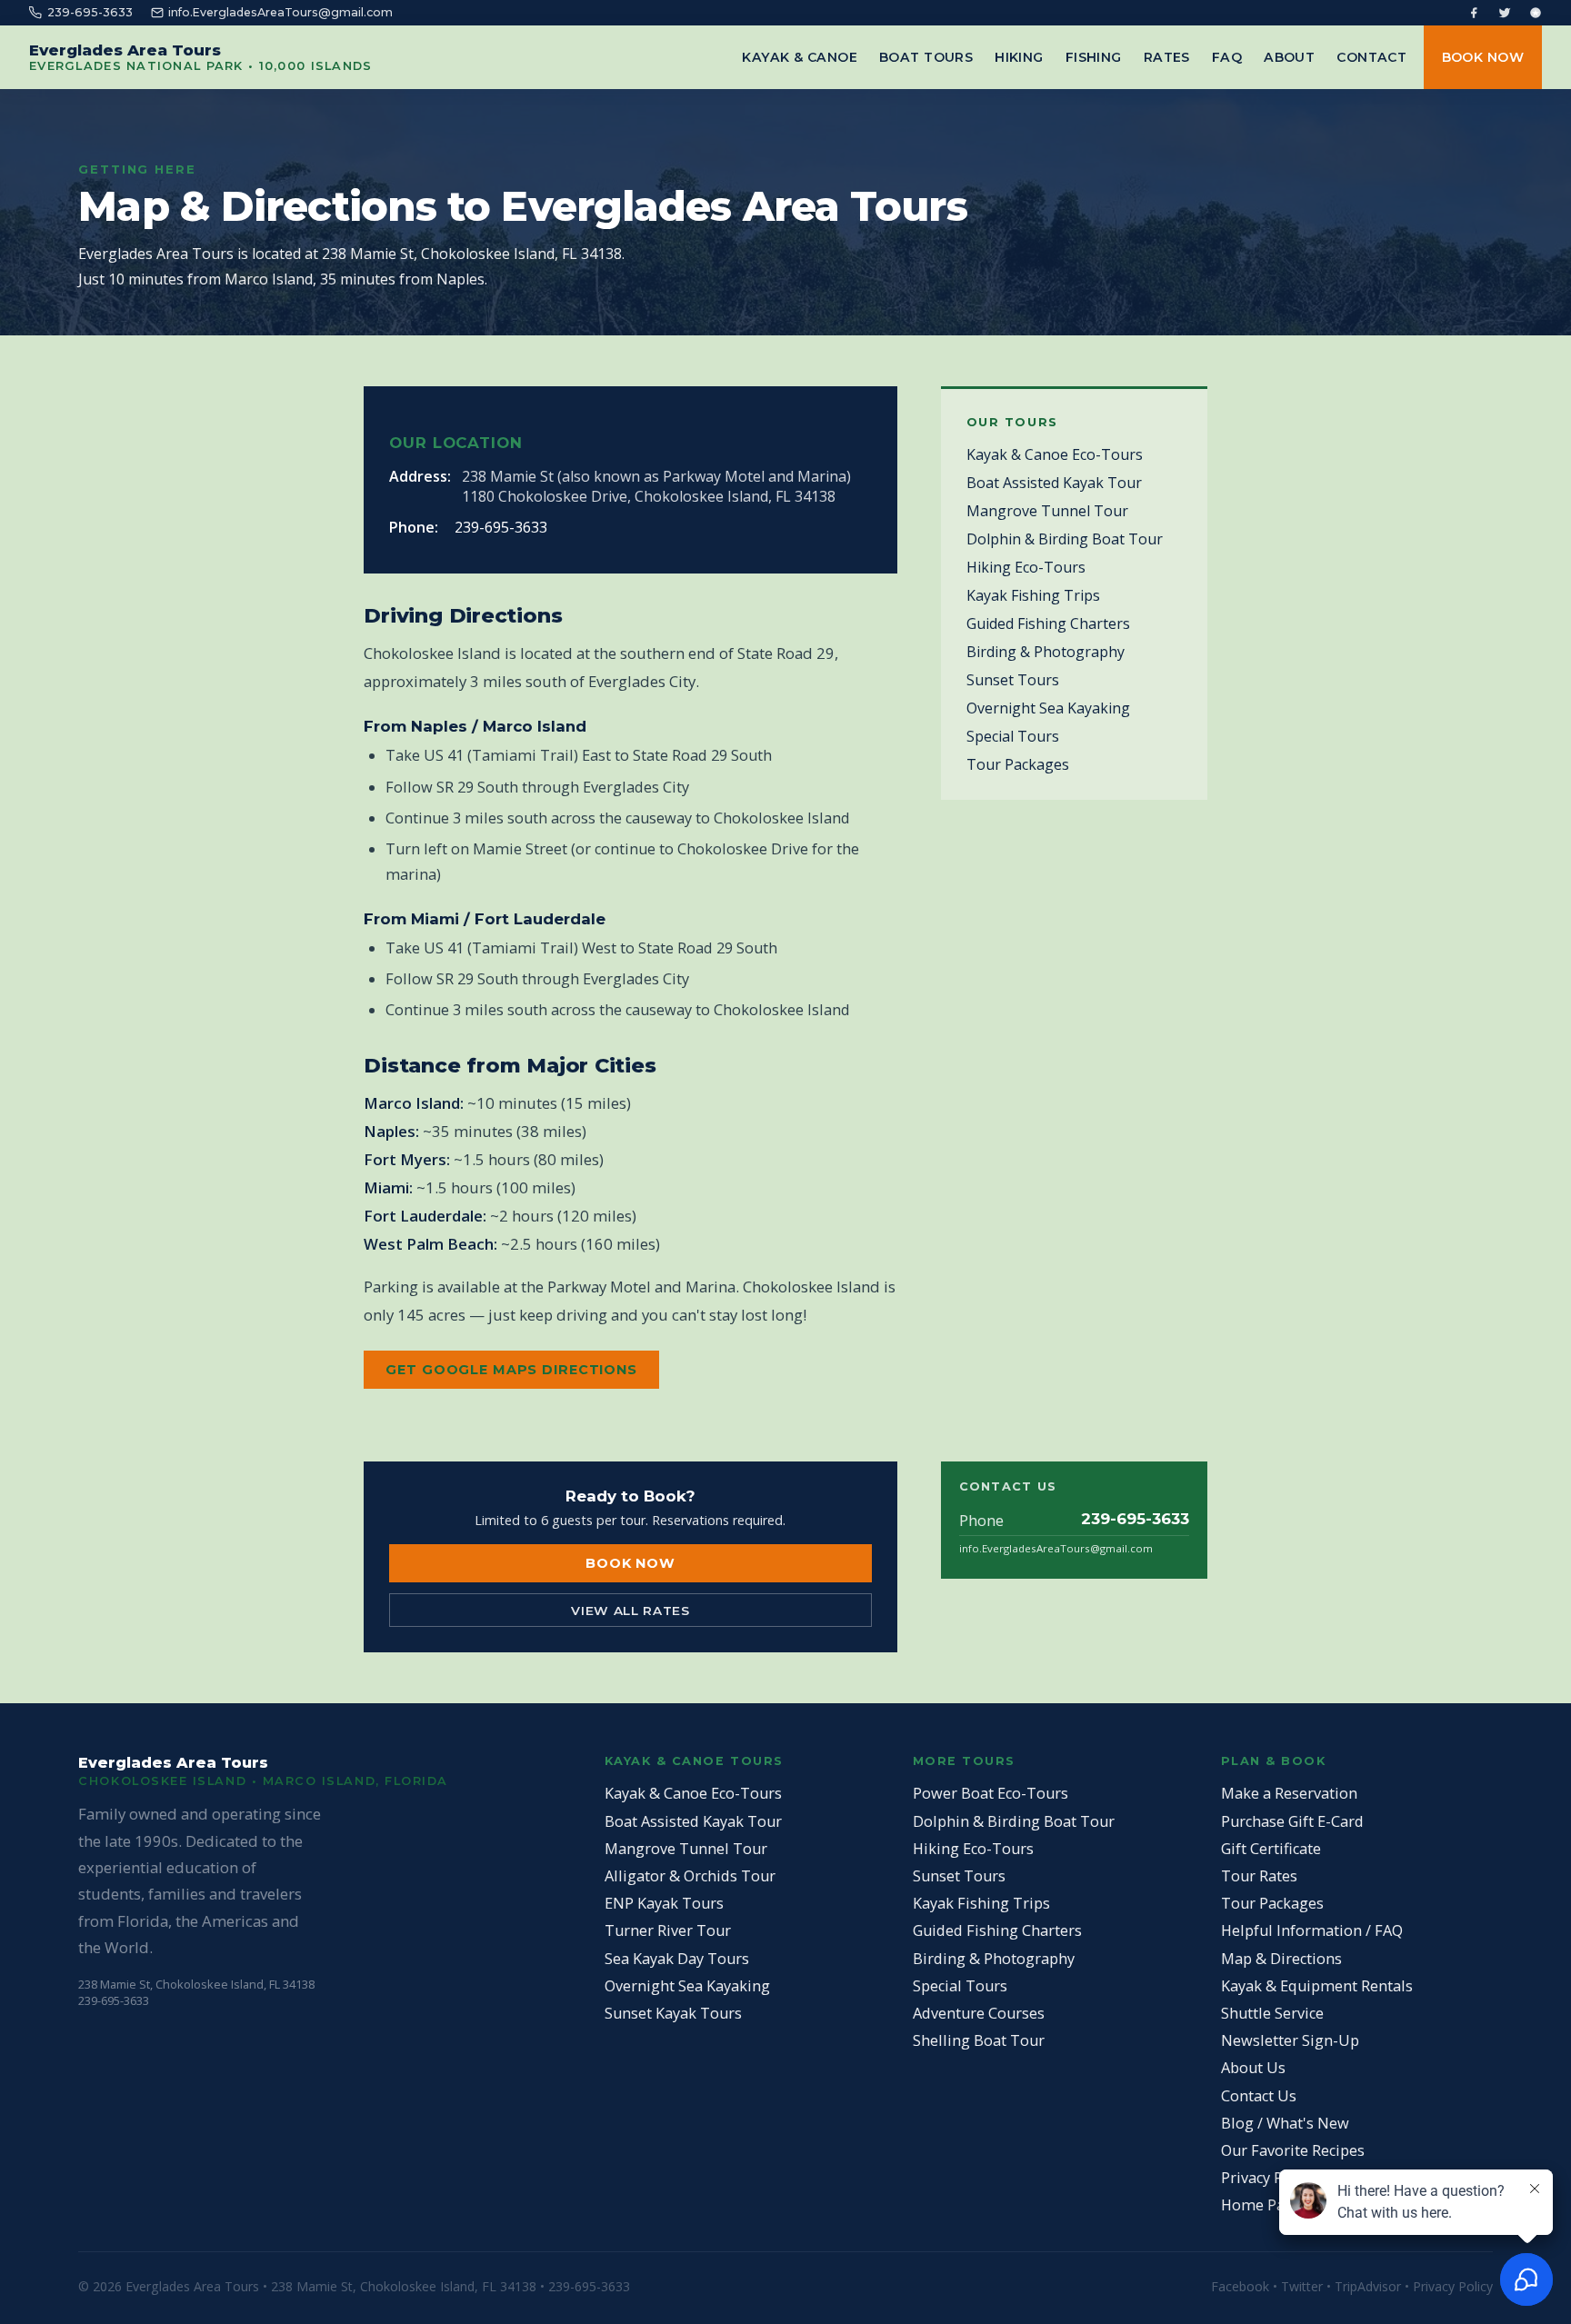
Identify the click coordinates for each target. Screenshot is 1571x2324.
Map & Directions (1281, 1959)
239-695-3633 (501, 527)
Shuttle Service (1272, 2013)
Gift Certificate (1271, 1849)
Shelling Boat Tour (979, 2040)
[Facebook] (1474, 13)
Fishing (1094, 57)
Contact (1371, 57)
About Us (1253, 2068)
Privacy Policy (1268, 2178)
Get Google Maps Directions (511, 1370)
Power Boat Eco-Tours (991, 1793)
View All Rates (630, 1611)
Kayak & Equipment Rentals (1317, 1986)
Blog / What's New (1285, 2123)
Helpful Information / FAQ (1312, 1930)
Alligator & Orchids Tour (690, 1876)
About (1289, 57)
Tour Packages (1018, 764)
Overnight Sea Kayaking (1048, 708)
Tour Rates (1259, 1876)
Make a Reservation (1289, 1793)
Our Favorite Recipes (1293, 2150)
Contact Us (1259, 2096)
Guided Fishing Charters (1048, 623)
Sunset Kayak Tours (673, 2013)
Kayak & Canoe (800, 57)
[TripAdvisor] (1536, 13)
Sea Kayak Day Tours (677, 1959)
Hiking (1019, 57)
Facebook (1240, 2286)
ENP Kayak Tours (664, 1903)
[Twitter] (1505, 13)
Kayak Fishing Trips (1033, 595)
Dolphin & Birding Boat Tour (1065, 539)
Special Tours (1013, 736)
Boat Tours (926, 57)
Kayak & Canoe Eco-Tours (1055, 454)
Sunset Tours (1013, 680)
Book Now (1483, 57)
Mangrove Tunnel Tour (1047, 511)
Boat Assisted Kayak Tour (1054, 483)
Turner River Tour (668, 1930)
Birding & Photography (1046, 652)
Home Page (1261, 2205)
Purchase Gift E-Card (1292, 1821)
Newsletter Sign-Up (1290, 2040)
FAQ (1227, 57)
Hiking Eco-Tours (1026, 567)
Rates (1167, 57)
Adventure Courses (979, 2013)
